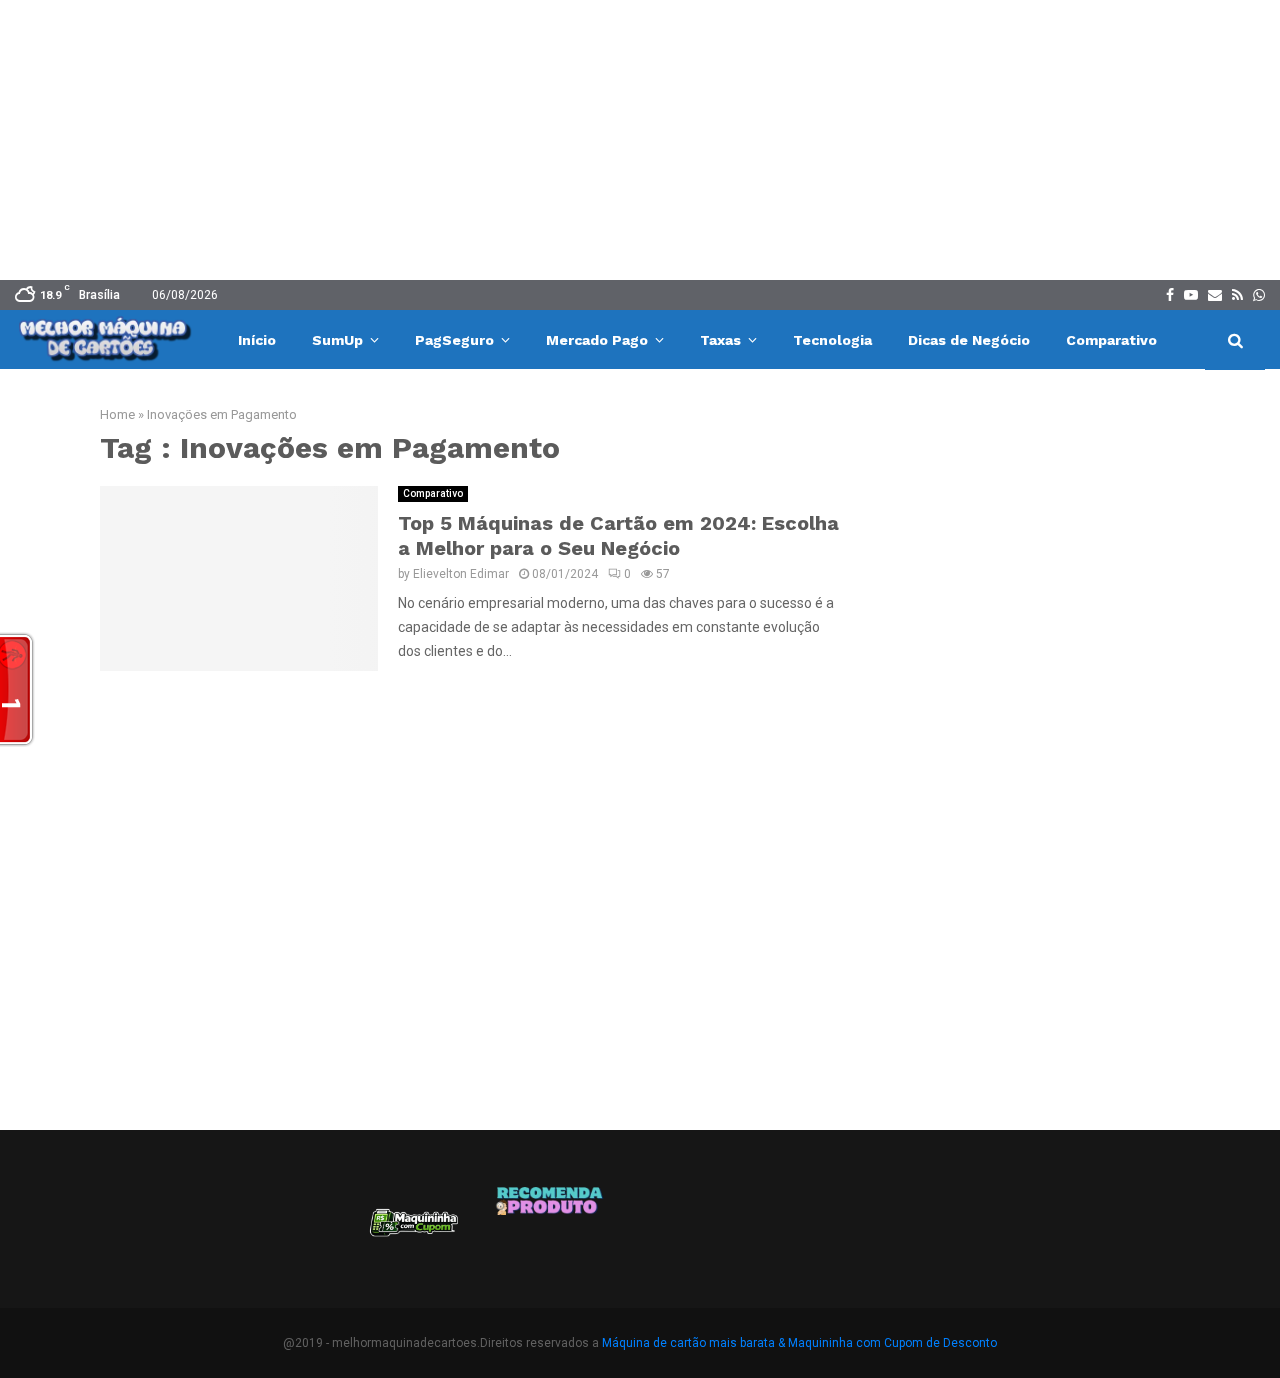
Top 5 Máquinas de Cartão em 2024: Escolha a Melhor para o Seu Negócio (618, 535)
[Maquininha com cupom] (412, 1229)
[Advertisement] (640, 140)
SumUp (337, 340)
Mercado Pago (597, 340)
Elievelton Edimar (461, 574)
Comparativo (1111, 340)
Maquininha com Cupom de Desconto (892, 1343)
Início (257, 340)
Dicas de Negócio (969, 340)
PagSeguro (454, 340)
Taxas (720, 340)
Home (117, 414)
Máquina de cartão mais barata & (693, 1343)
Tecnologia (832, 340)
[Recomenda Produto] (550, 1229)
